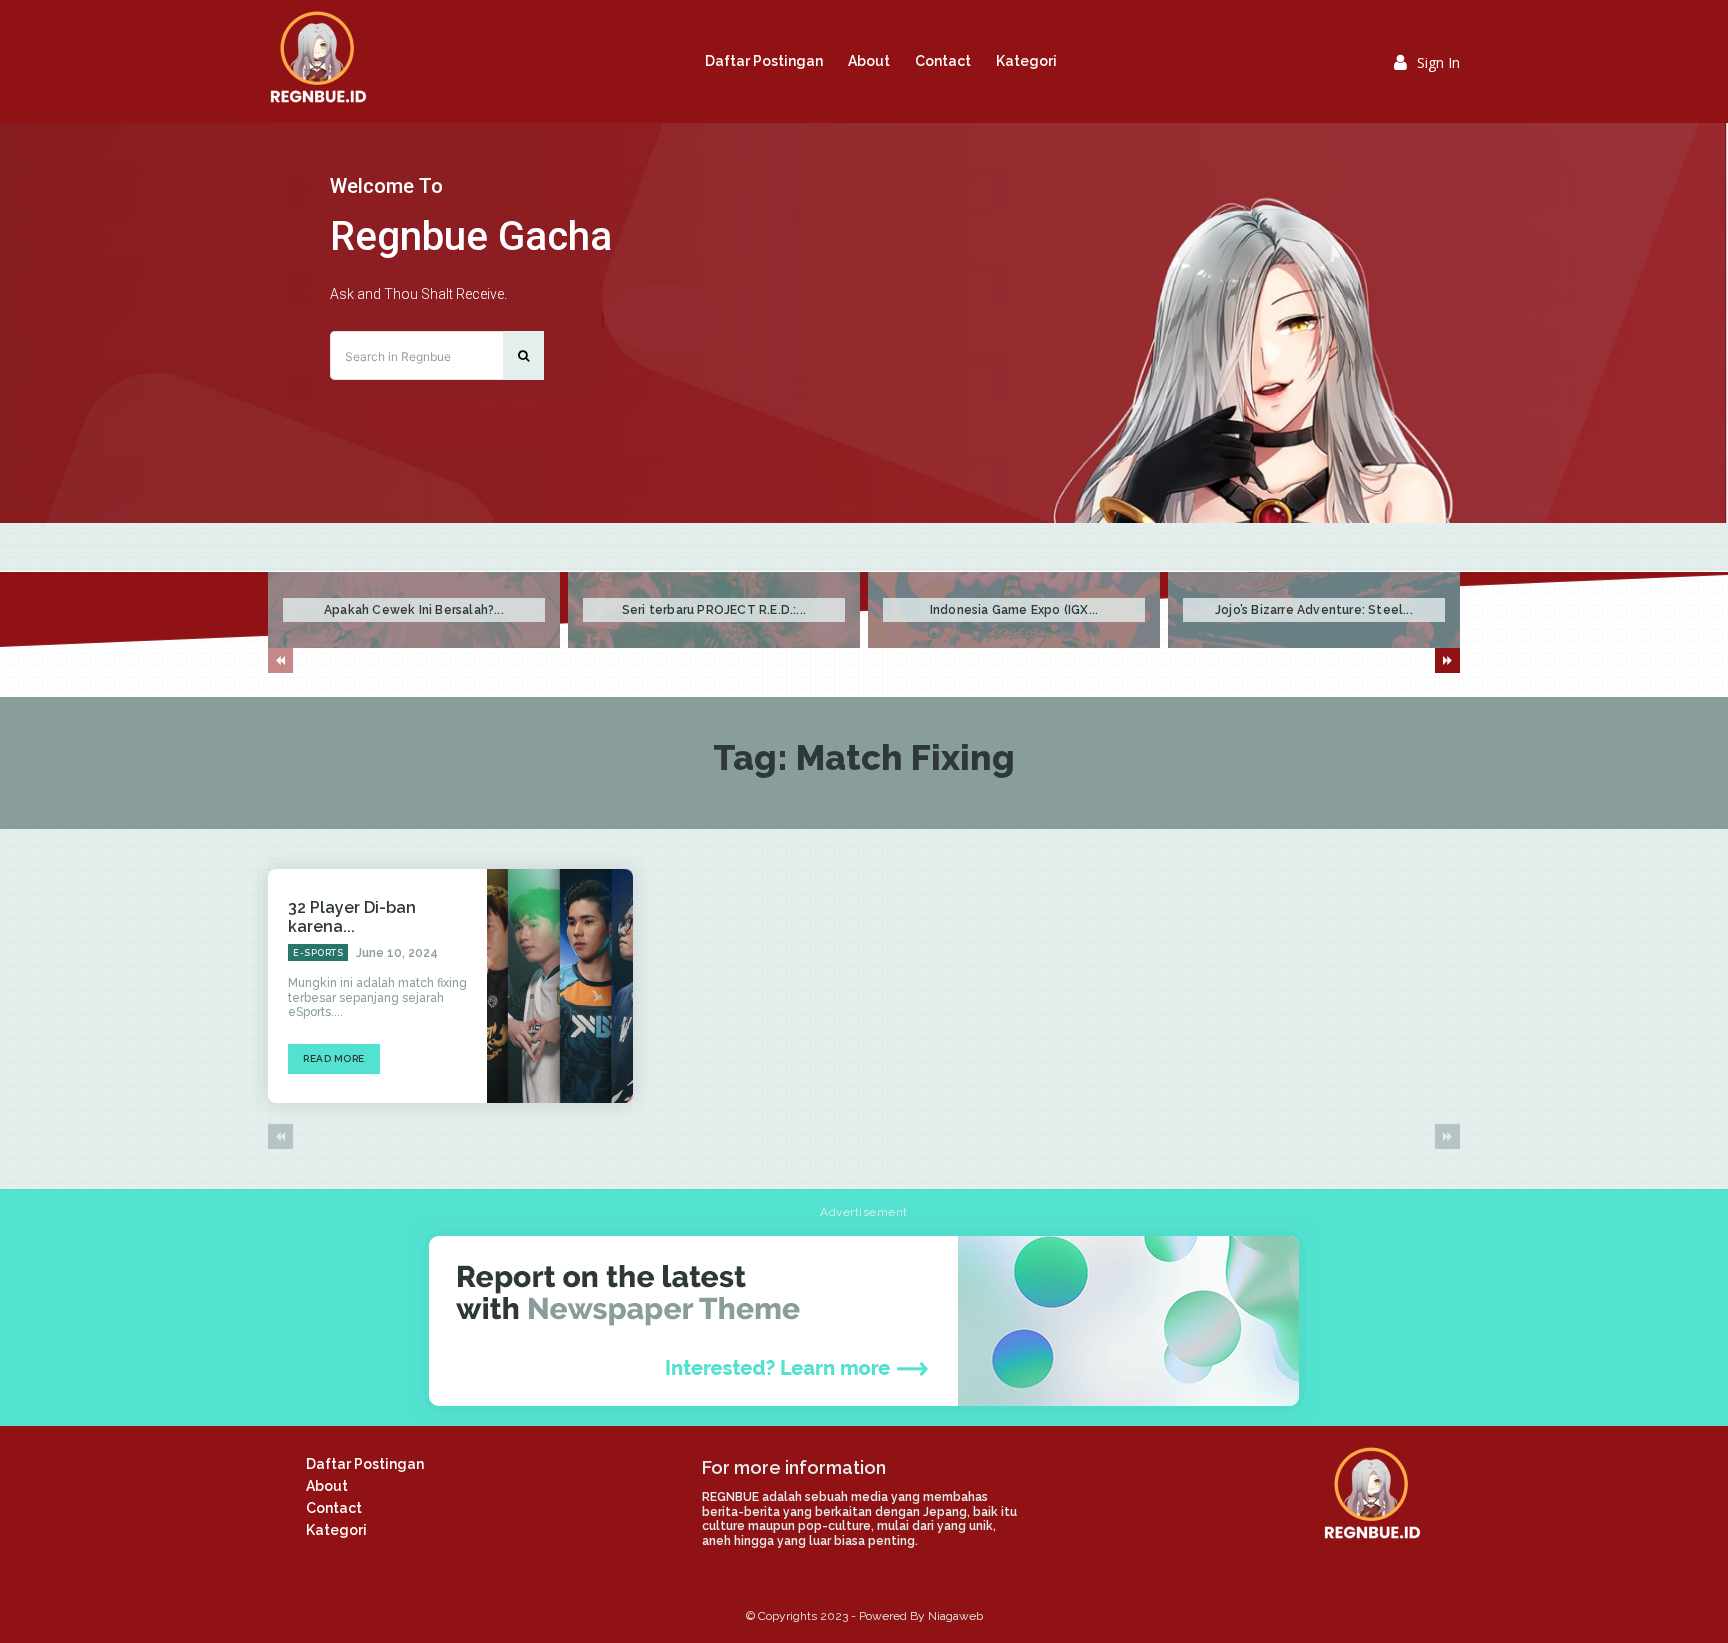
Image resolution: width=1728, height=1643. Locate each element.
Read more (334, 1058)
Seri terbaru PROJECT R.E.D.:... (714, 610)
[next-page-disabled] (1447, 1136)
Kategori (336, 1530)
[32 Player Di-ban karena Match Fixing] (560, 986)
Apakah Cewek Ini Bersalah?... (414, 610)
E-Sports (318, 953)
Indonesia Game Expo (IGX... (1014, 610)
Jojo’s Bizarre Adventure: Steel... (1314, 610)
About (327, 1486)
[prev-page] (280, 660)
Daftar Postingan (365, 1464)
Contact (334, 1508)
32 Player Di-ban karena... (352, 917)
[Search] (523, 355)
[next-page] (1447, 660)
